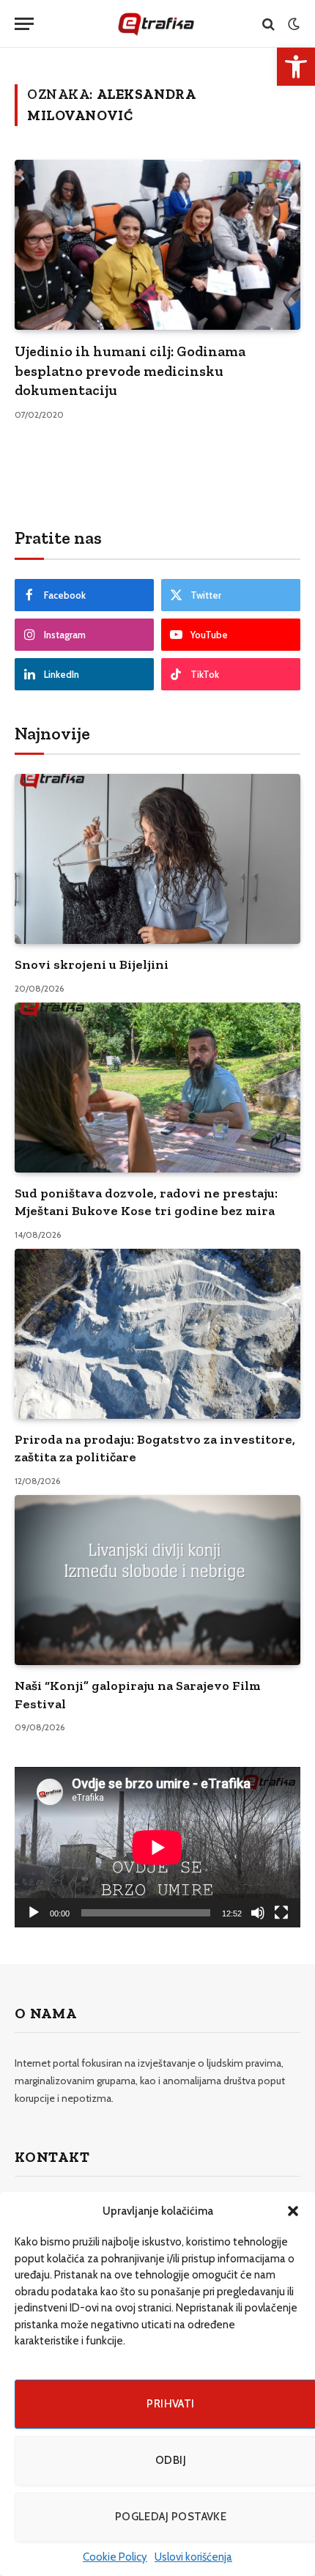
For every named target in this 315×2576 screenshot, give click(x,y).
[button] (293, 2211)
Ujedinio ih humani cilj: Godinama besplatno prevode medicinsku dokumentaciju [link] (130, 370)
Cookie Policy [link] (115, 2557)
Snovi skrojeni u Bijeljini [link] (92, 964)
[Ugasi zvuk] (258, 1913)
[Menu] (24, 24)
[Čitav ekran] (281, 1913)
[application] (157, 1847)
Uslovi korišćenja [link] (193, 2557)
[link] (296, 67)
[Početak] (34, 1913)
